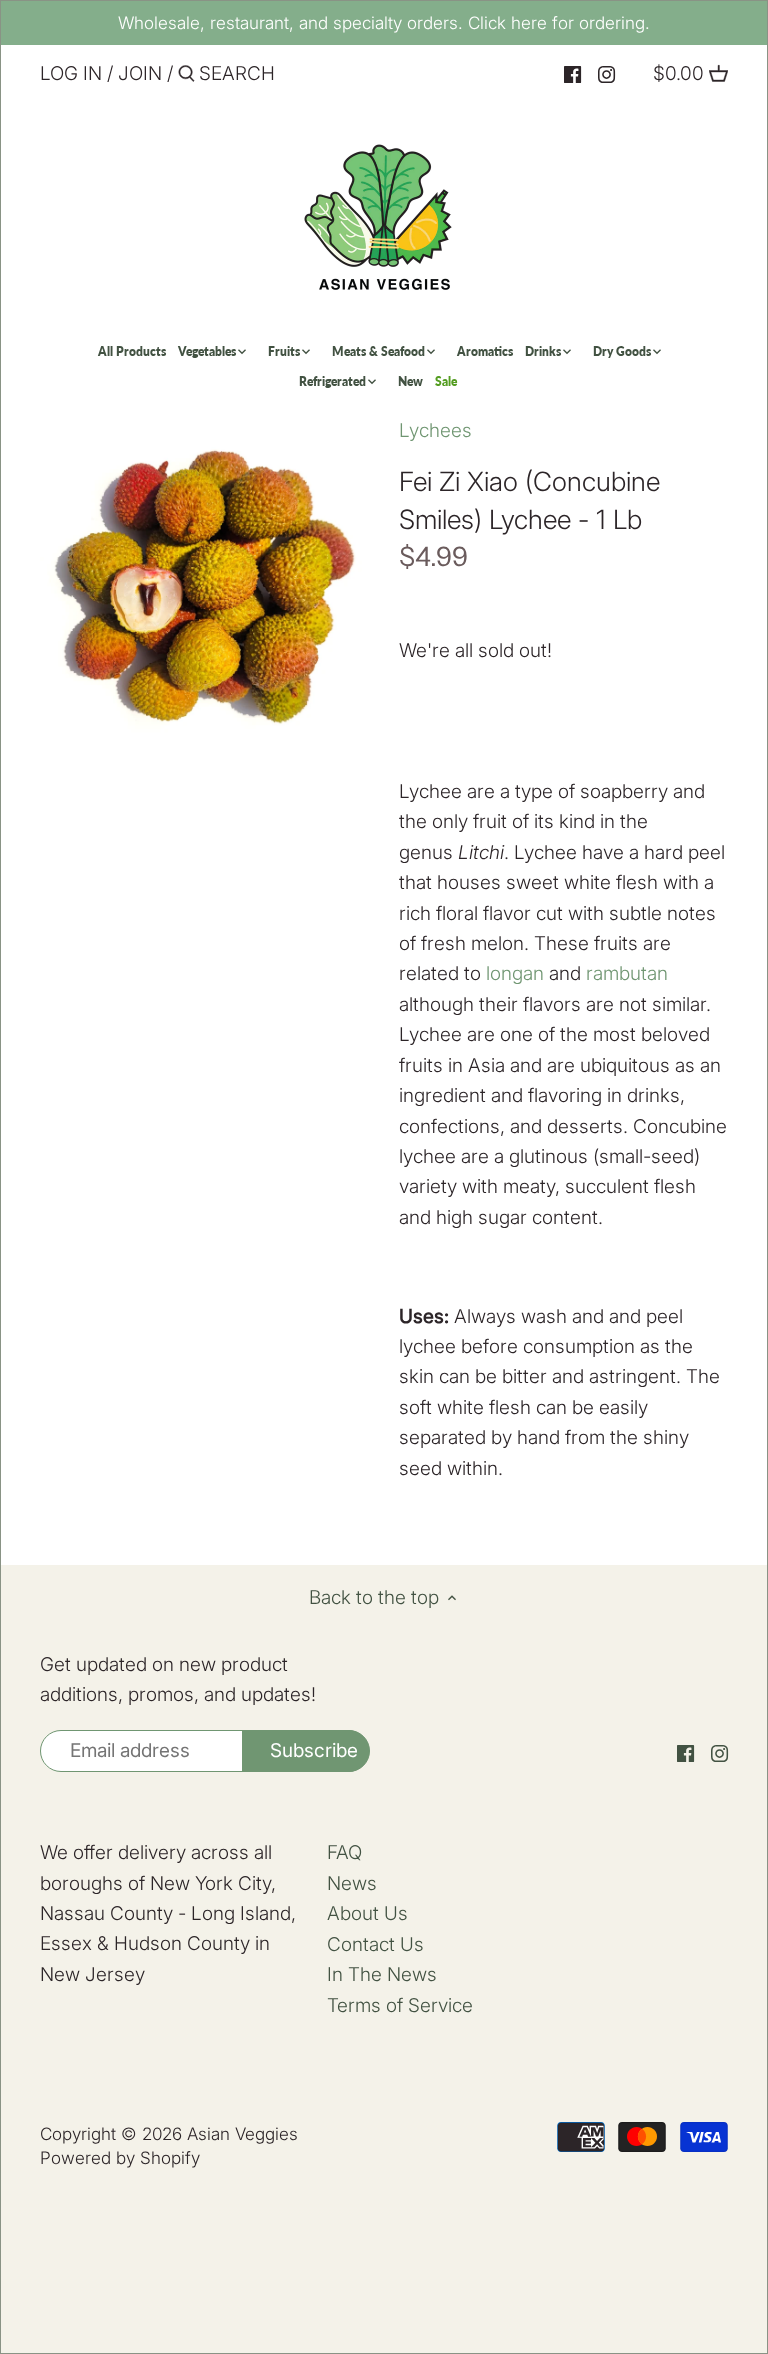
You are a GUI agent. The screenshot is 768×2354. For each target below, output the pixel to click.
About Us (367, 1913)
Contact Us (375, 1944)
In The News (382, 1974)
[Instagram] (606, 74)
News (352, 1883)
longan (515, 973)
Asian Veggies (242, 2133)
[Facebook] (572, 74)
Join (140, 73)
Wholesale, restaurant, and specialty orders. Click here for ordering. (384, 22)
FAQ (344, 1852)
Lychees (435, 430)
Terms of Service (400, 2005)
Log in (71, 73)
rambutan (627, 973)
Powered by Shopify (120, 2157)
